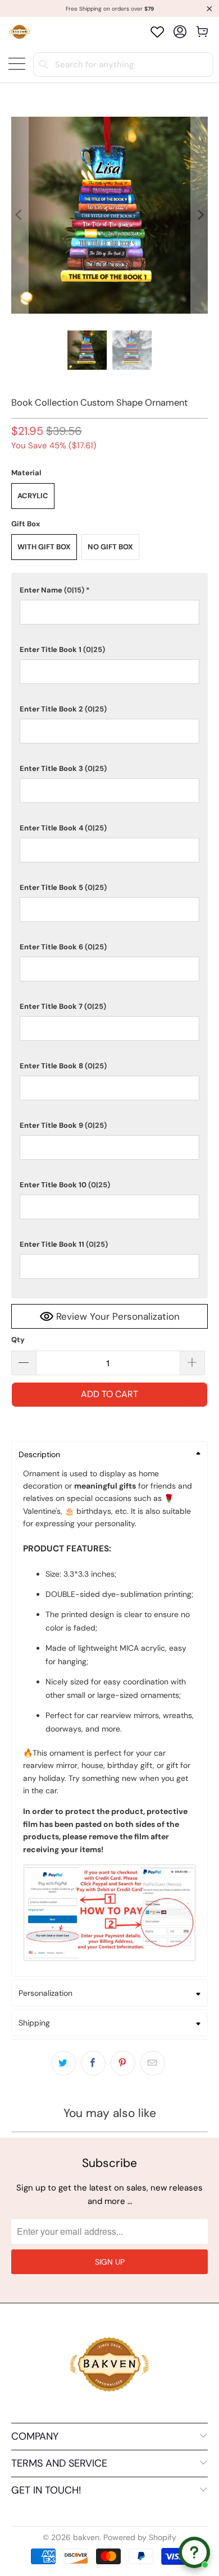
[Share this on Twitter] (63, 2063)
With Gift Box (44, 547)
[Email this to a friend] (153, 2063)
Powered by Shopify (140, 2537)
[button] (110, 590)
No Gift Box (110, 547)
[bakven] (19, 32)
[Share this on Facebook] (93, 2063)
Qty (18, 1340)
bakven (86, 2537)
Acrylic (33, 496)
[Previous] (20, 215)
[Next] (199, 215)
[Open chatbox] (194, 2552)
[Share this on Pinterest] (123, 2063)
